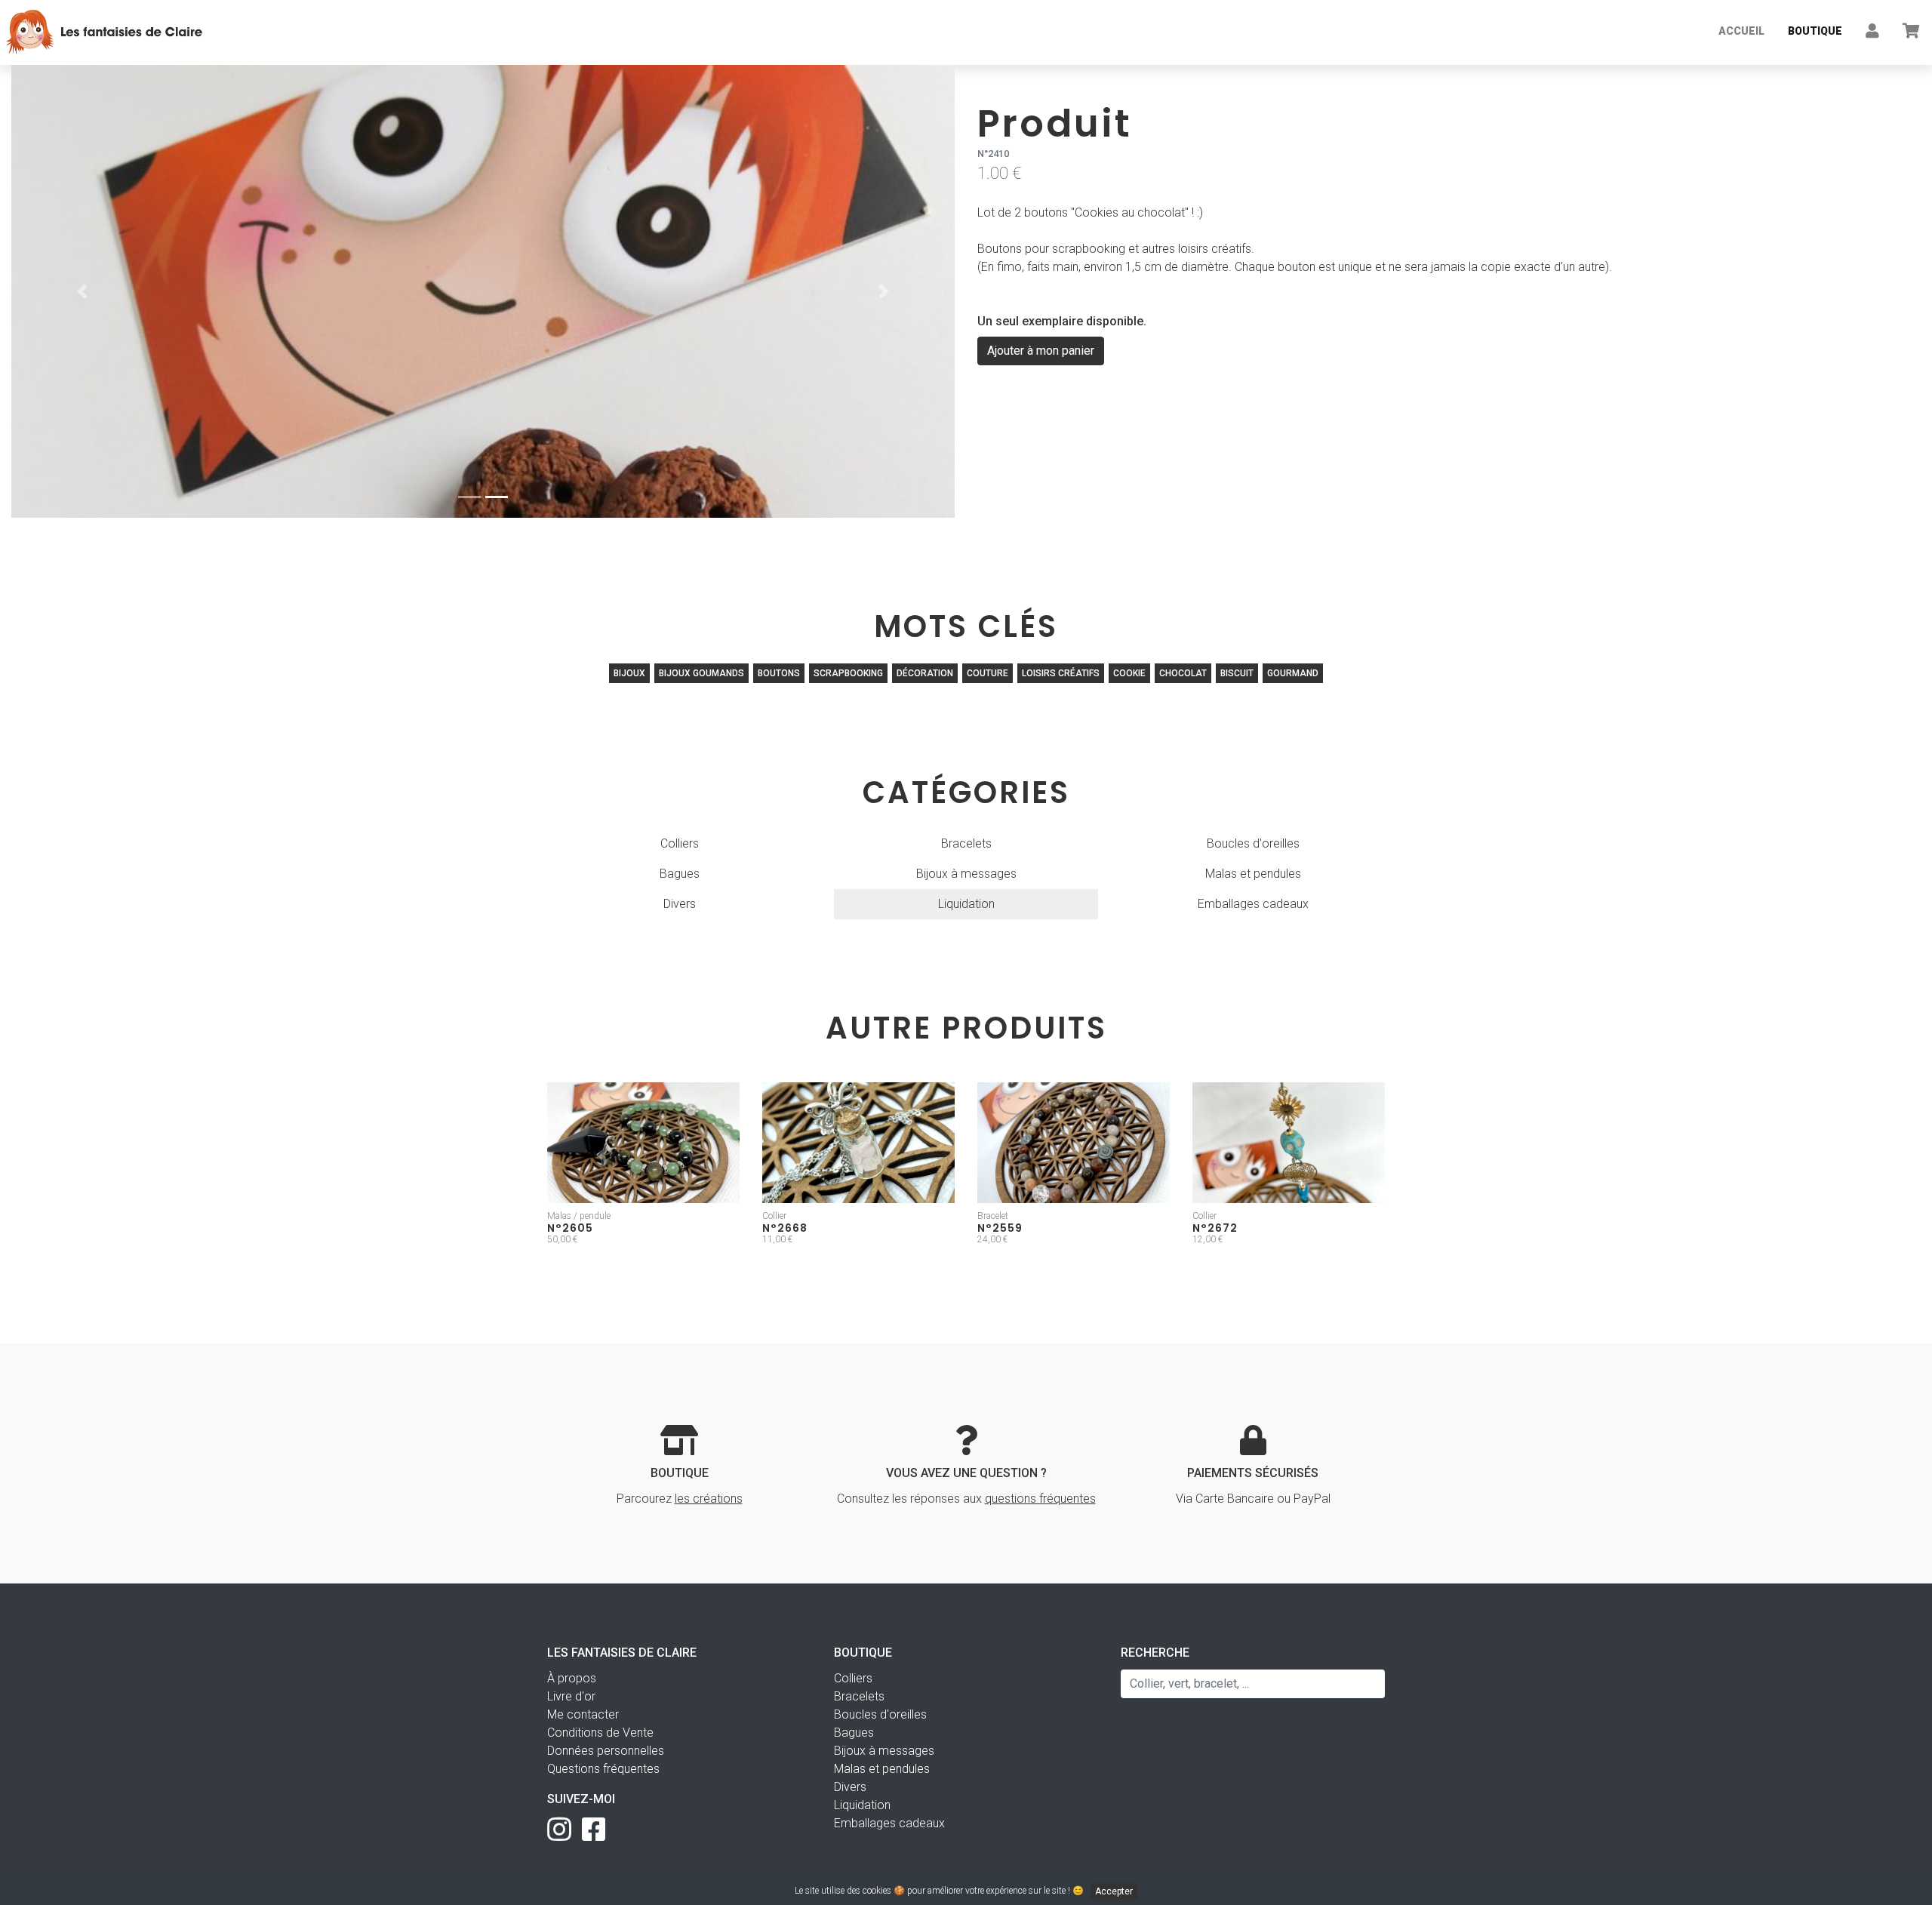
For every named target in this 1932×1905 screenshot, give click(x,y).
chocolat (1183, 673)
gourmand (1293, 673)
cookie (1129, 673)
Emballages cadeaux (1253, 904)
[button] (82, 291)
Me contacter (583, 1714)
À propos (572, 1678)
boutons (779, 673)
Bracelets (966, 843)
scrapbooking (848, 673)
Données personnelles (606, 1751)
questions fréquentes (1040, 1499)
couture (988, 673)
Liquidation (966, 904)
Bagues (680, 874)
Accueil (1741, 31)
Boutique (1815, 31)
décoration (925, 673)
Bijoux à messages (966, 874)
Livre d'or (571, 1696)
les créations (709, 1499)
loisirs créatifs (1061, 673)
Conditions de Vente (600, 1733)
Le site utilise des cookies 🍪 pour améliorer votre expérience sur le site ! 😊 (964, 1891)
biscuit (1237, 673)
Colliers (680, 843)
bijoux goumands (701, 673)
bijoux (629, 673)
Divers (680, 904)
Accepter (1114, 1891)
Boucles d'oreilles (1253, 843)
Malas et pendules (1253, 874)
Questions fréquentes (603, 1769)
